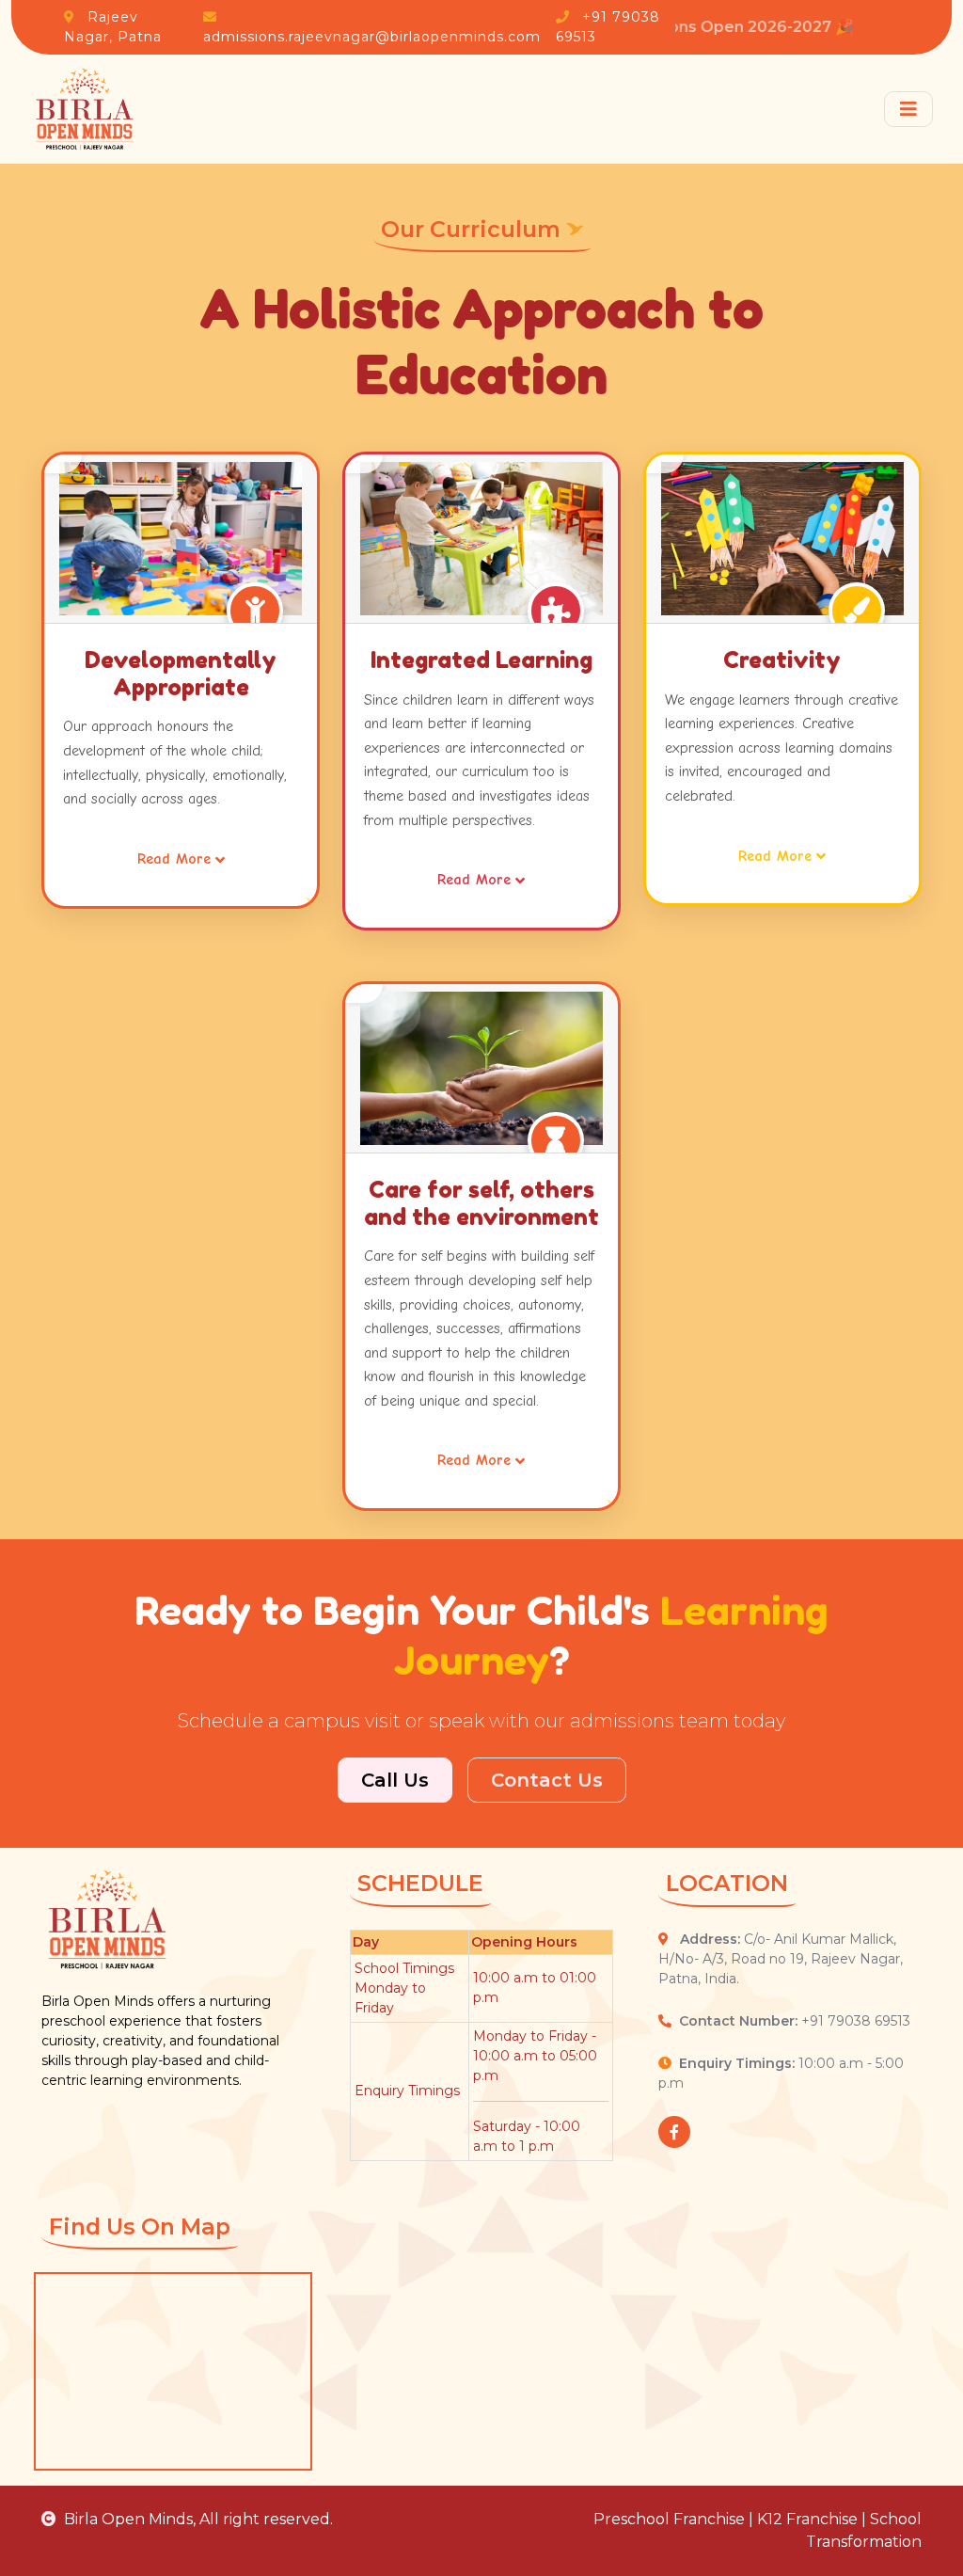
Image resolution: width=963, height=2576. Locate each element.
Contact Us (547, 1780)
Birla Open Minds (128, 2519)
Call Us (395, 1780)
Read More (174, 859)
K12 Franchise (807, 2519)
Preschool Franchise (669, 2519)
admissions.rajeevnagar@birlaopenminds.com (372, 37)
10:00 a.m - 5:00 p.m (781, 2073)
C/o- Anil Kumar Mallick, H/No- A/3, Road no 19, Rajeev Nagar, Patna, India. (781, 1959)
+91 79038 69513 (795, 2021)
